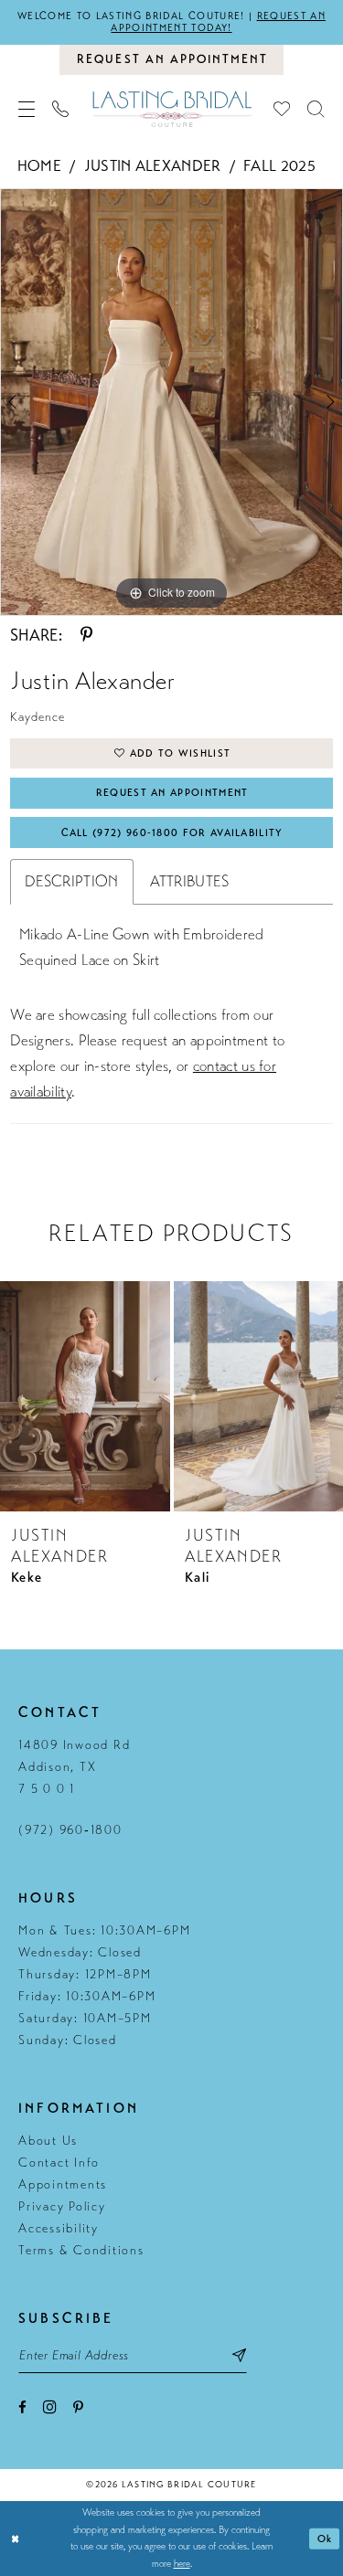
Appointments (63, 2184)
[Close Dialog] (16, 2539)
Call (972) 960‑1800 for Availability (172, 833)
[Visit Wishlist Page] (282, 109)
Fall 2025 (279, 166)
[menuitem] (27, 109)
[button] (27, 109)
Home (39, 166)
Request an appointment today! (218, 22)
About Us (48, 2141)
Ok (325, 2539)
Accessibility (59, 2228)
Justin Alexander (153, 166)
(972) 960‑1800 (70, 1830)
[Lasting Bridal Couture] (171, 108)
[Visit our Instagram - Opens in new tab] (50, 2406)
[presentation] (85, 1396)
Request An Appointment (172, 793)
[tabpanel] (171, 403)
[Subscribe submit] (239, 2355)
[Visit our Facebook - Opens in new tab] (22, 2407)
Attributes (190, 881)
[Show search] (316, 109)
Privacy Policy (62, 2206)
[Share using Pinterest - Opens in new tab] (86, 635)
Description (71, 881)
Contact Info (59, 2163)
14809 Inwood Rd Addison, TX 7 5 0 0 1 (74, 1767)
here (182, 2564)
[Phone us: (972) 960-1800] (61, 109)
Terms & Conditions (81, 2250)
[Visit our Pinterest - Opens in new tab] (78, 2407)
